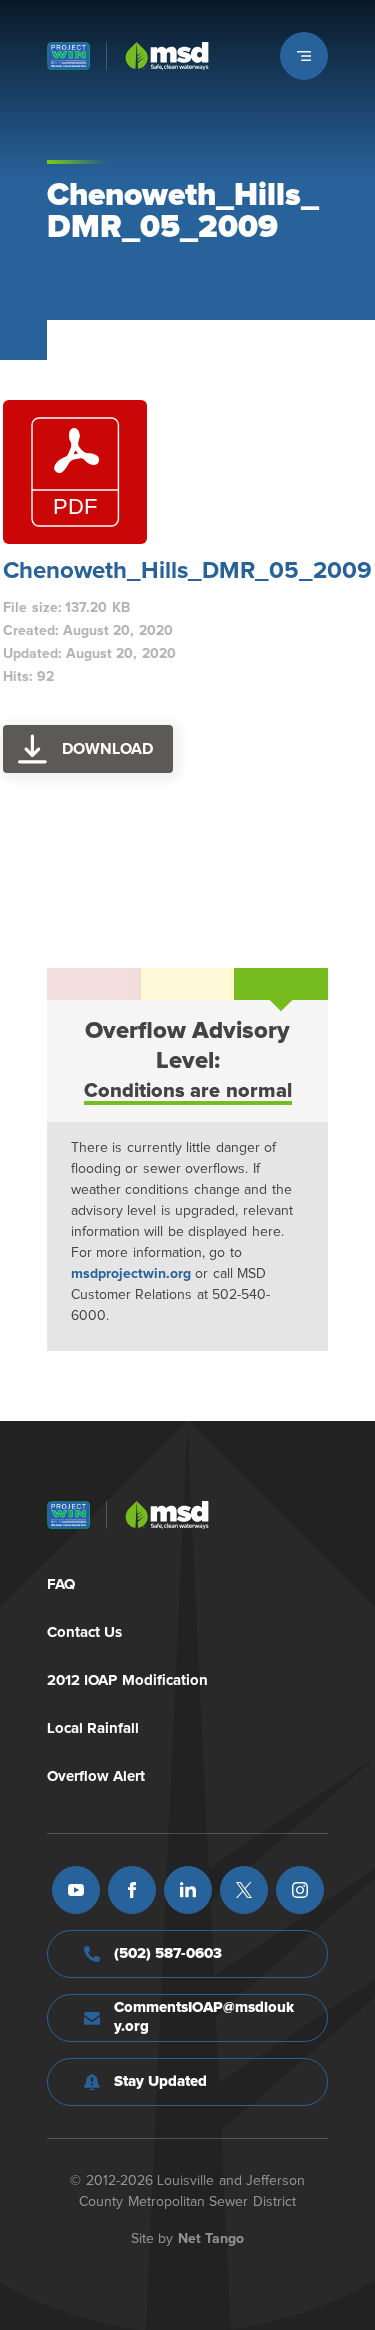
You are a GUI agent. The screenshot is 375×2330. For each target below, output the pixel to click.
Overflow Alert (96, 1776)
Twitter (244, 1890)
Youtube (76, 1890)
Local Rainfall (93, 1728)
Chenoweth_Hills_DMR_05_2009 (187, 571)
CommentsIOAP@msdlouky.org (204, 2017)
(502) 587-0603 (168, 1953)
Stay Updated (161, 2081)
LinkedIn (188, 1890)
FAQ (61, 1584)
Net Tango (211, 2239)
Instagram (300, 1890)
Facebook (132, 1890)
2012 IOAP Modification (127, 1680)
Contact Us (85, 1632)
